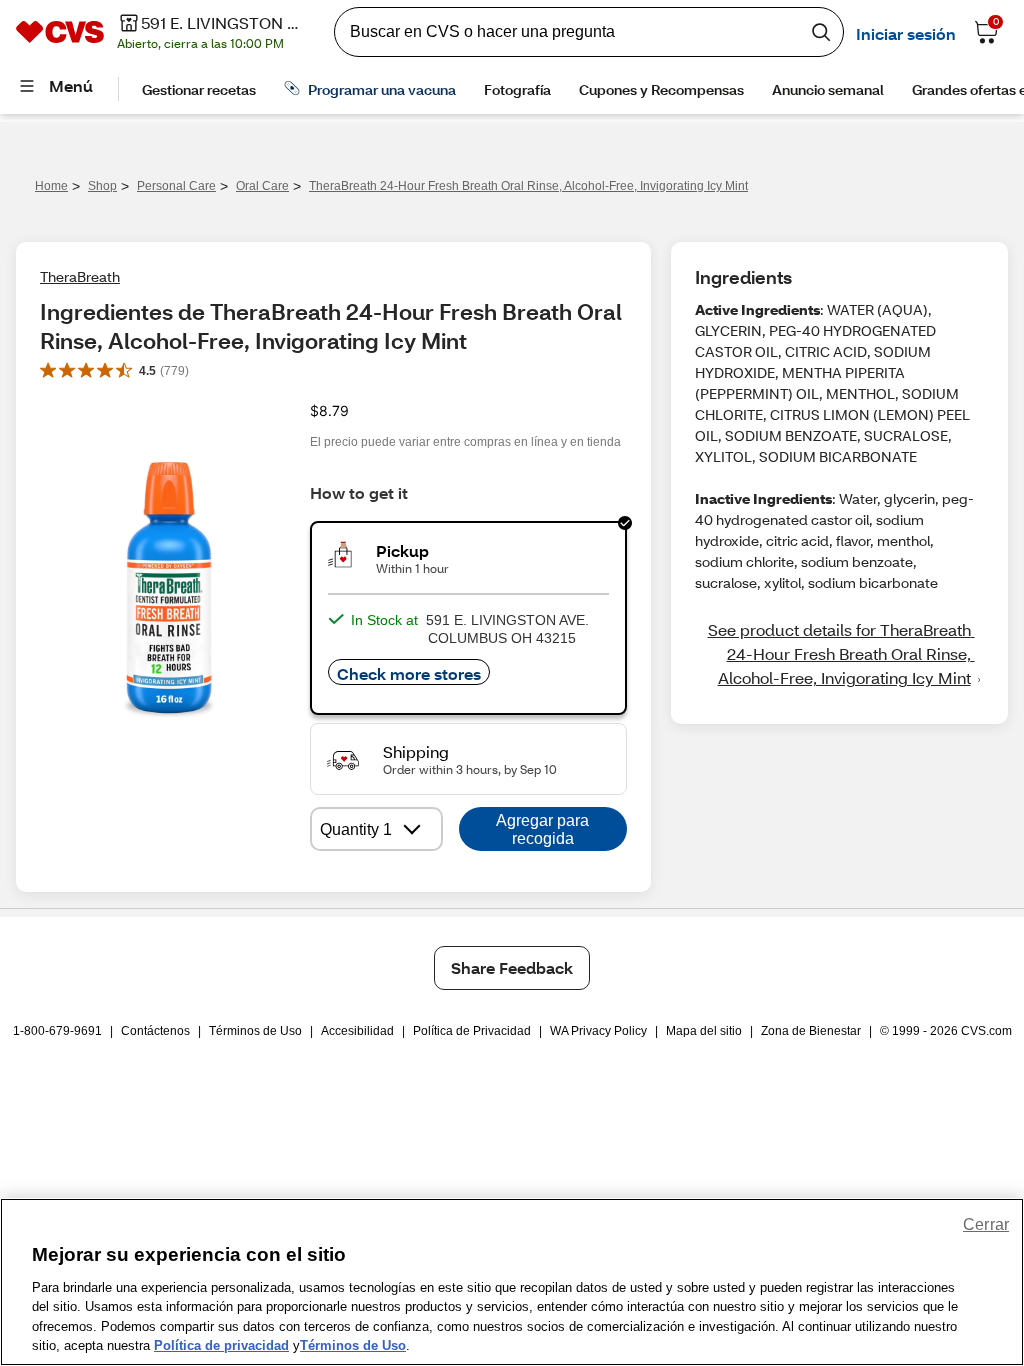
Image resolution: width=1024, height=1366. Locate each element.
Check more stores (409, 673)
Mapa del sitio (704, 1031)
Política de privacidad (221, 1345)
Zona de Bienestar (811, 1031)
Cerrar (986, 1224)
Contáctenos (155, 1031)
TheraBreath (80, 276)
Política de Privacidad (472, 1031)
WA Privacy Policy (598, 1031)
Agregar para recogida (542, 829)
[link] (839, 654)
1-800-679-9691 (57, 1031)
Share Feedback (512, 967)
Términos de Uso (255, 1031)
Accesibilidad (357, 1031)
